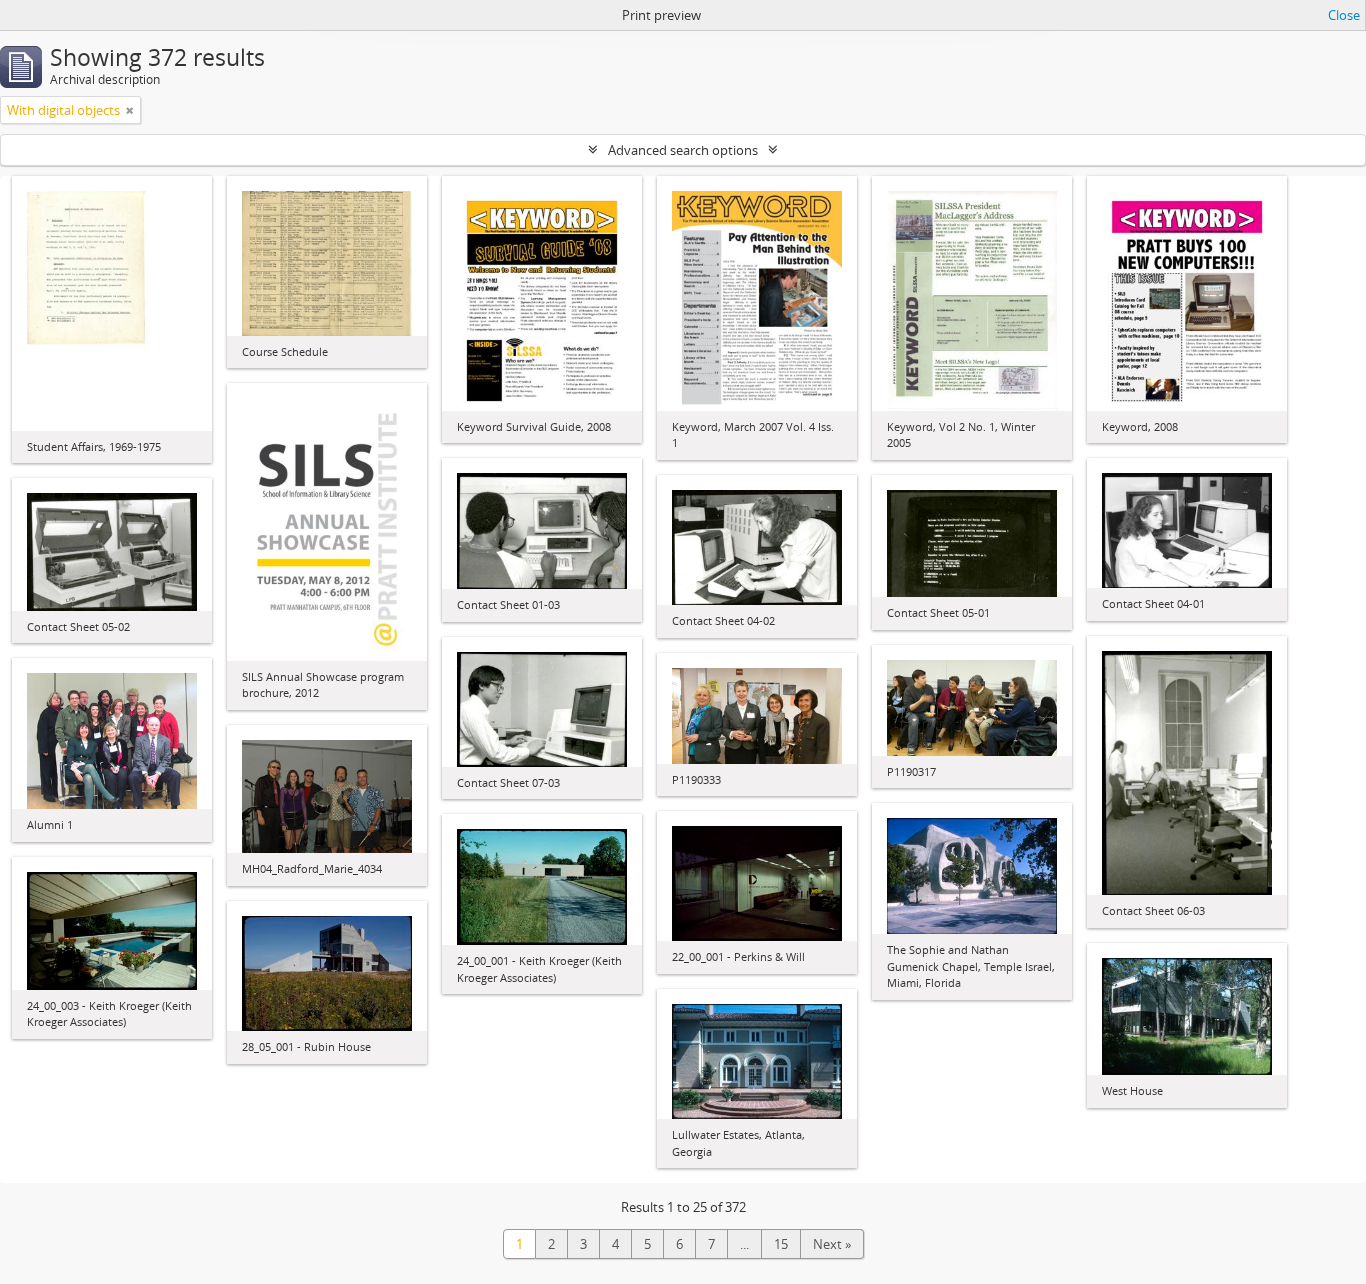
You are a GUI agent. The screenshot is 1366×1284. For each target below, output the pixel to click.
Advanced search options (683, 150)
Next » (832, 1244)
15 (781, 1244)
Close (1344, 15)
